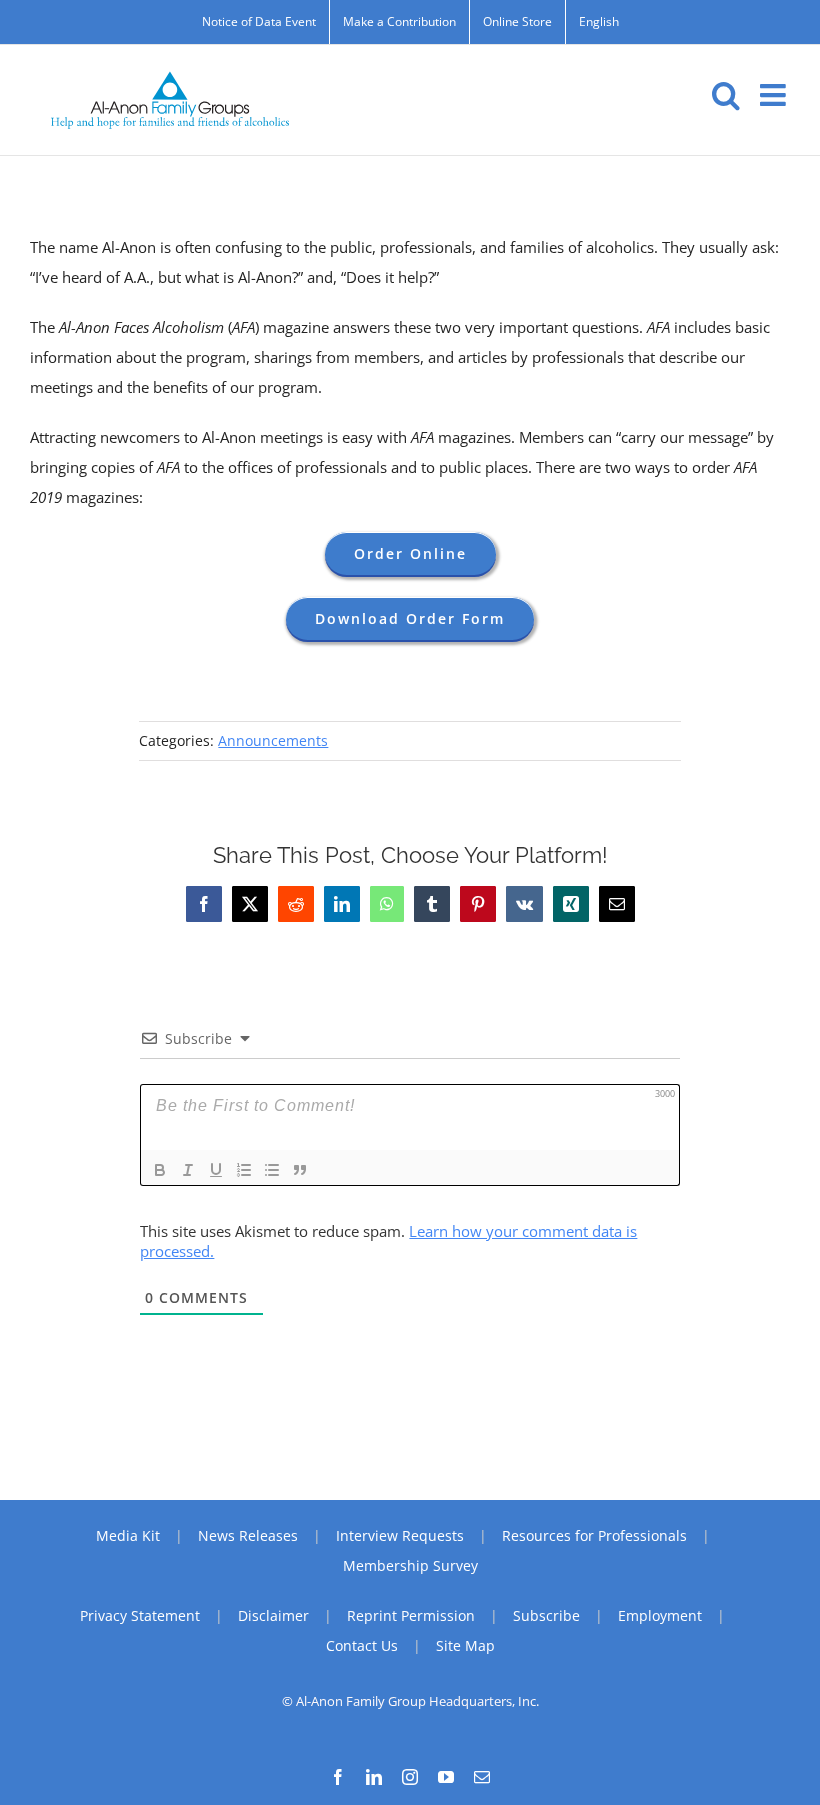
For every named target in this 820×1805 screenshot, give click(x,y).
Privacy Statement (140, 1615)
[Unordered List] (272, 1170)
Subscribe (546, 1615)
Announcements (273, 740)
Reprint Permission (411, 1615)
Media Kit (128, 1535)
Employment (660, 1615)
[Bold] (160, 1170)
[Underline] (216, 1170)
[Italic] (188, 1170)
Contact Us (362, 1645)
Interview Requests (400, 1535)
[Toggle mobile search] (726, 95)
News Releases (248, 1535)
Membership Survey (410, 1565)
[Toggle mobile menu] (775, 95)
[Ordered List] (244, 1170)
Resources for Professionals (594, 1535)
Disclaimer (273, 1615)
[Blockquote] (300, 1170)
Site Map (465, 1645)
